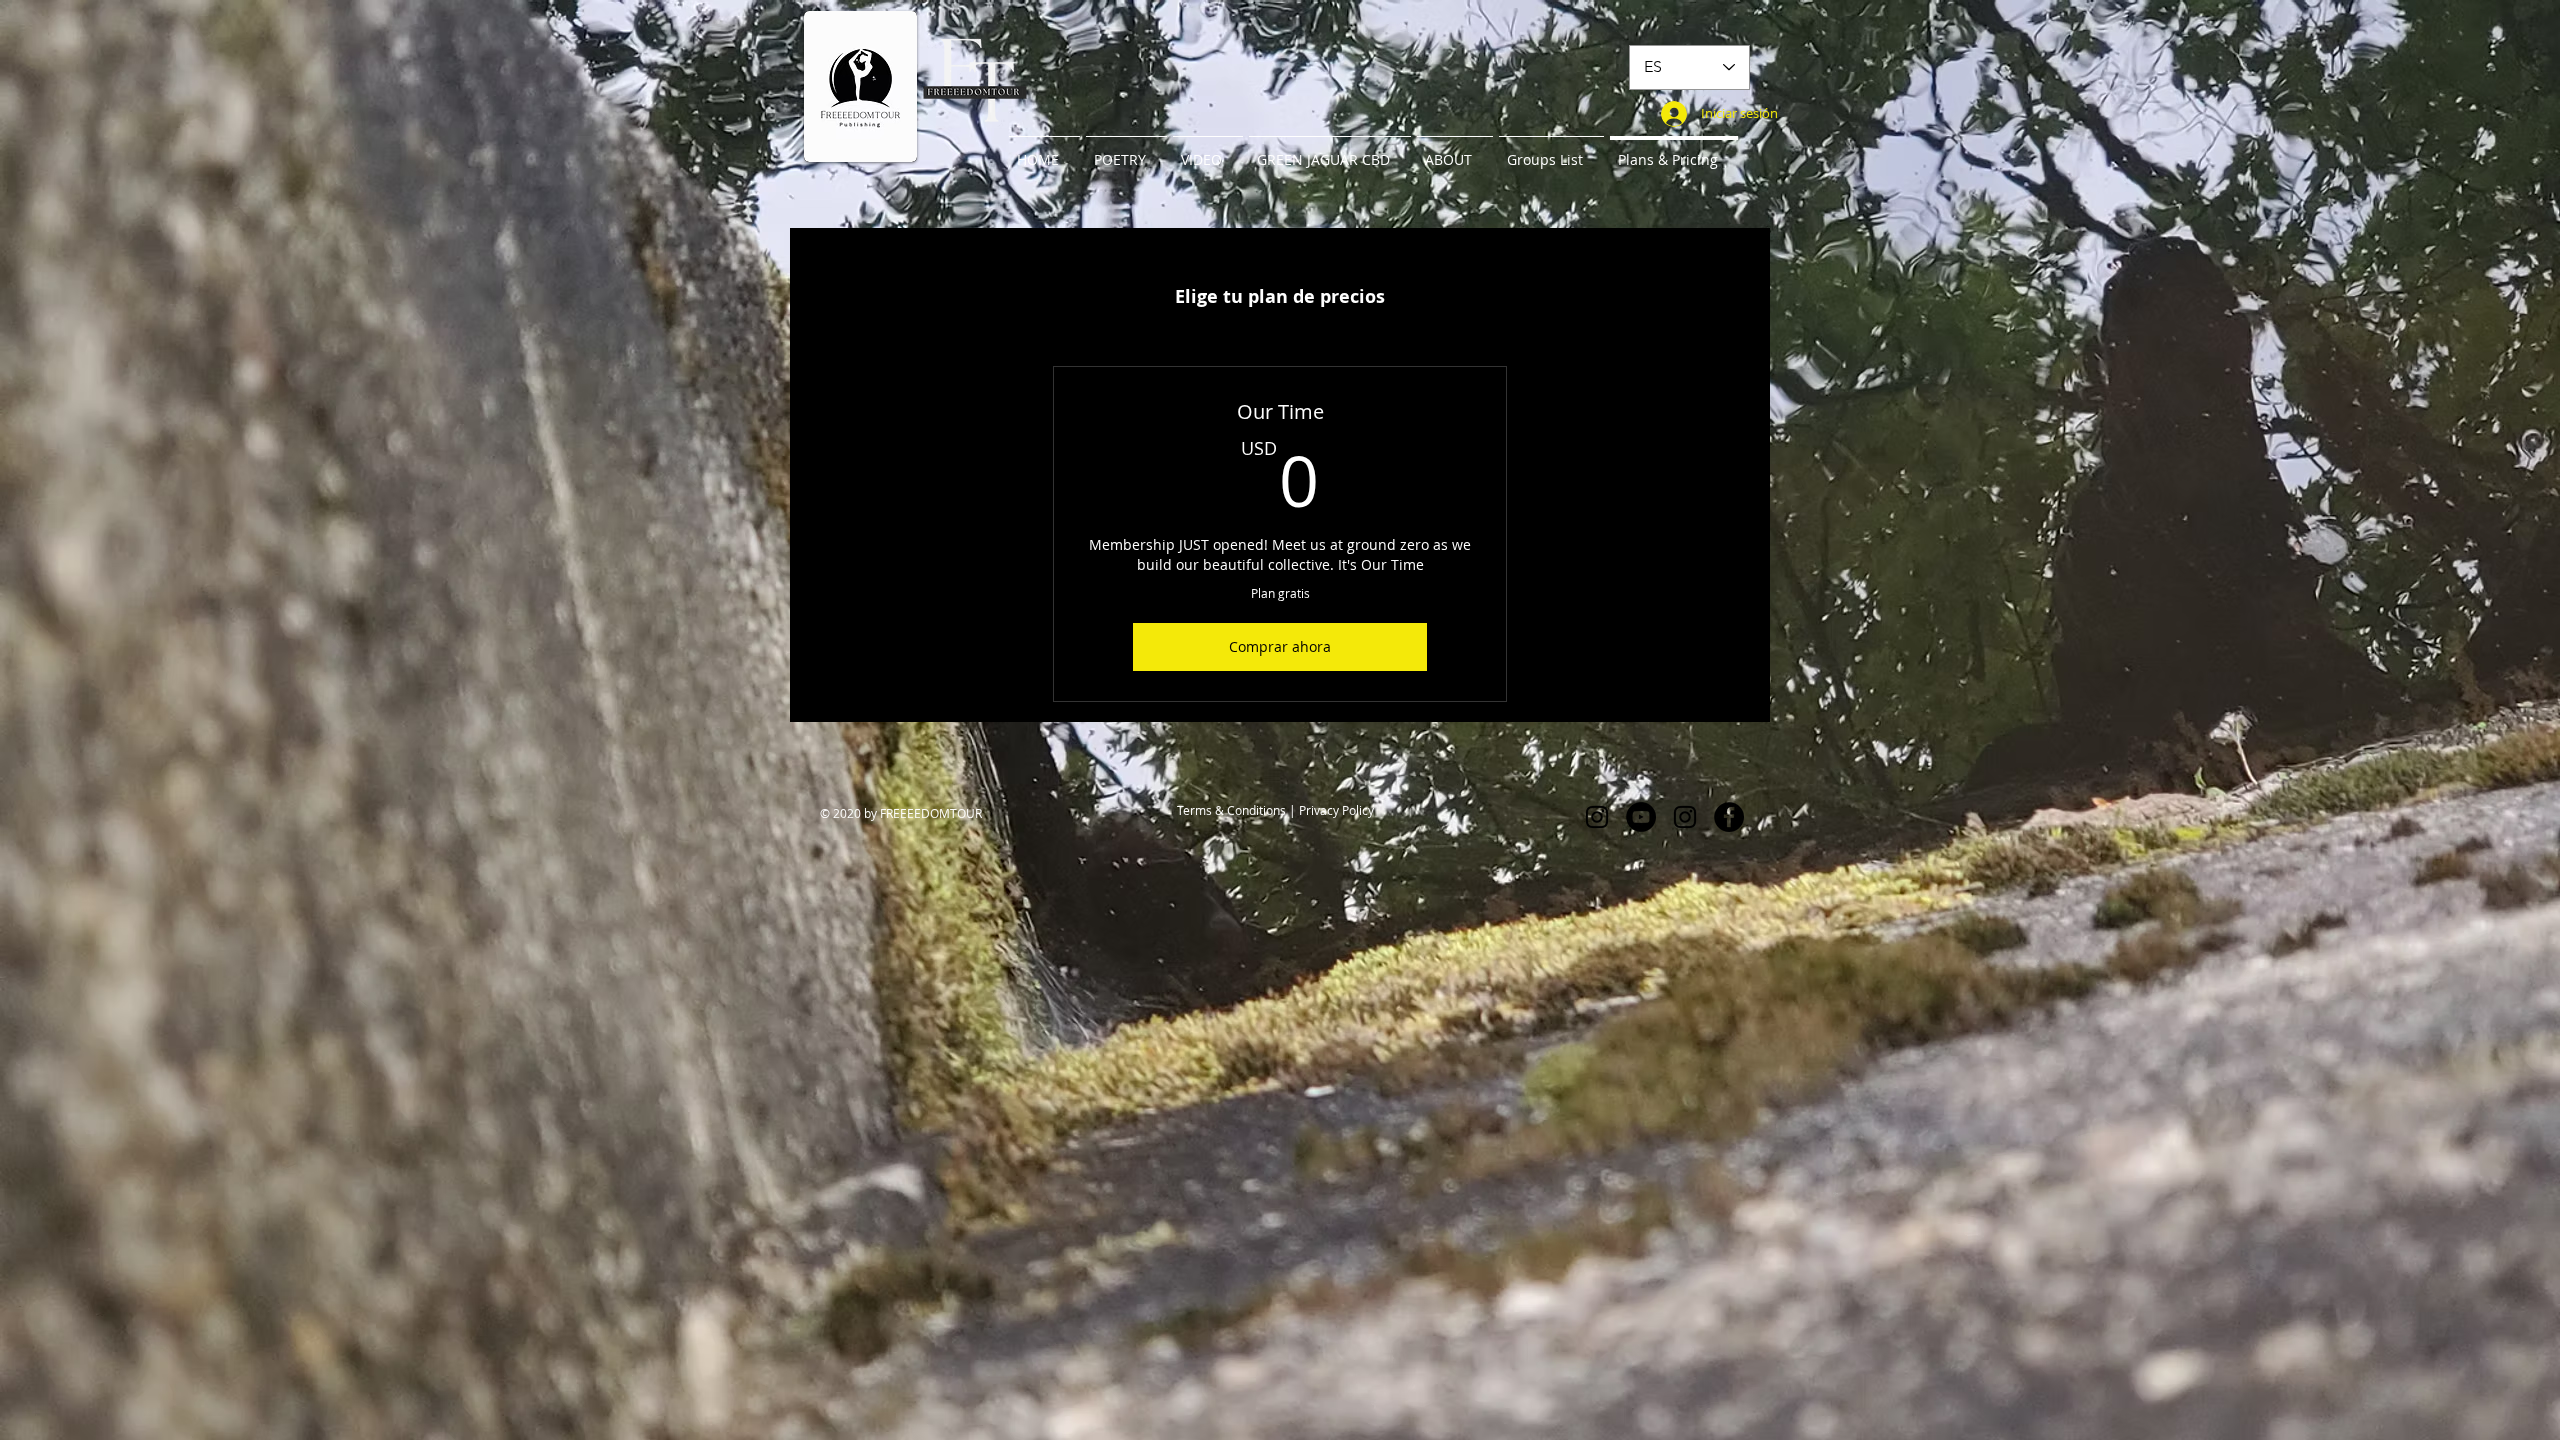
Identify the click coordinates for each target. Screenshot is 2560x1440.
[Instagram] (1597, 817)
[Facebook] (1729, 817)
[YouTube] (1641, 817)
